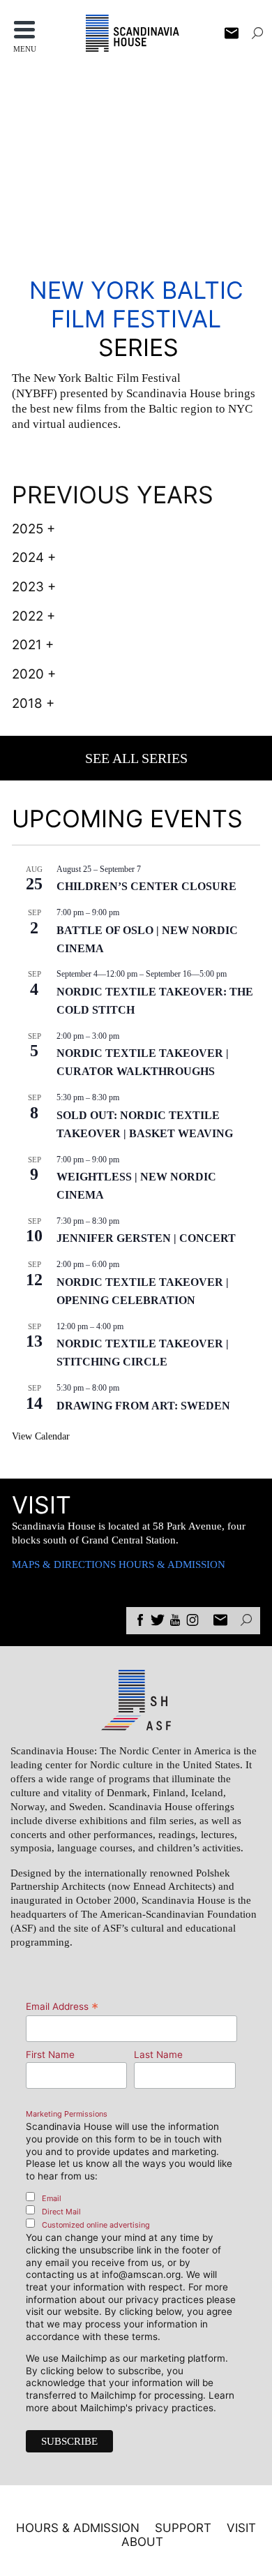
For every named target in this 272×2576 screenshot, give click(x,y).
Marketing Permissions (67, 2114)
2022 (28, 616)
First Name (50, 2055)
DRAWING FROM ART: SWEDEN (143, 1406)
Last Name (158, 2055)
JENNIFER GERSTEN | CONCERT (146, 1238)
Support (183, 2528)
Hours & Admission (172, 1564)
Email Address (62, 2006)
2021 (27, 645)
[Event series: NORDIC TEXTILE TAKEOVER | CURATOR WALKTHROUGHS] (126, 1036)
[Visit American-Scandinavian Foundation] (136, 1724)
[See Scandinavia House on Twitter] (158, 1622)
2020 (28, 674)
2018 (27, 703)
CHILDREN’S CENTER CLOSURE (146, 886)
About (142, 2542)
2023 (28, 587)
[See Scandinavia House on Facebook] (140, 1622)
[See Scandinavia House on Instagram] (192, 1622)
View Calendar (41, 1436)
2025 (28, 529)
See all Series (136, 758)
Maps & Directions (64, 1564)
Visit (241, 2528)
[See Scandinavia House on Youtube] (175, 1622)
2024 (28, 557)
